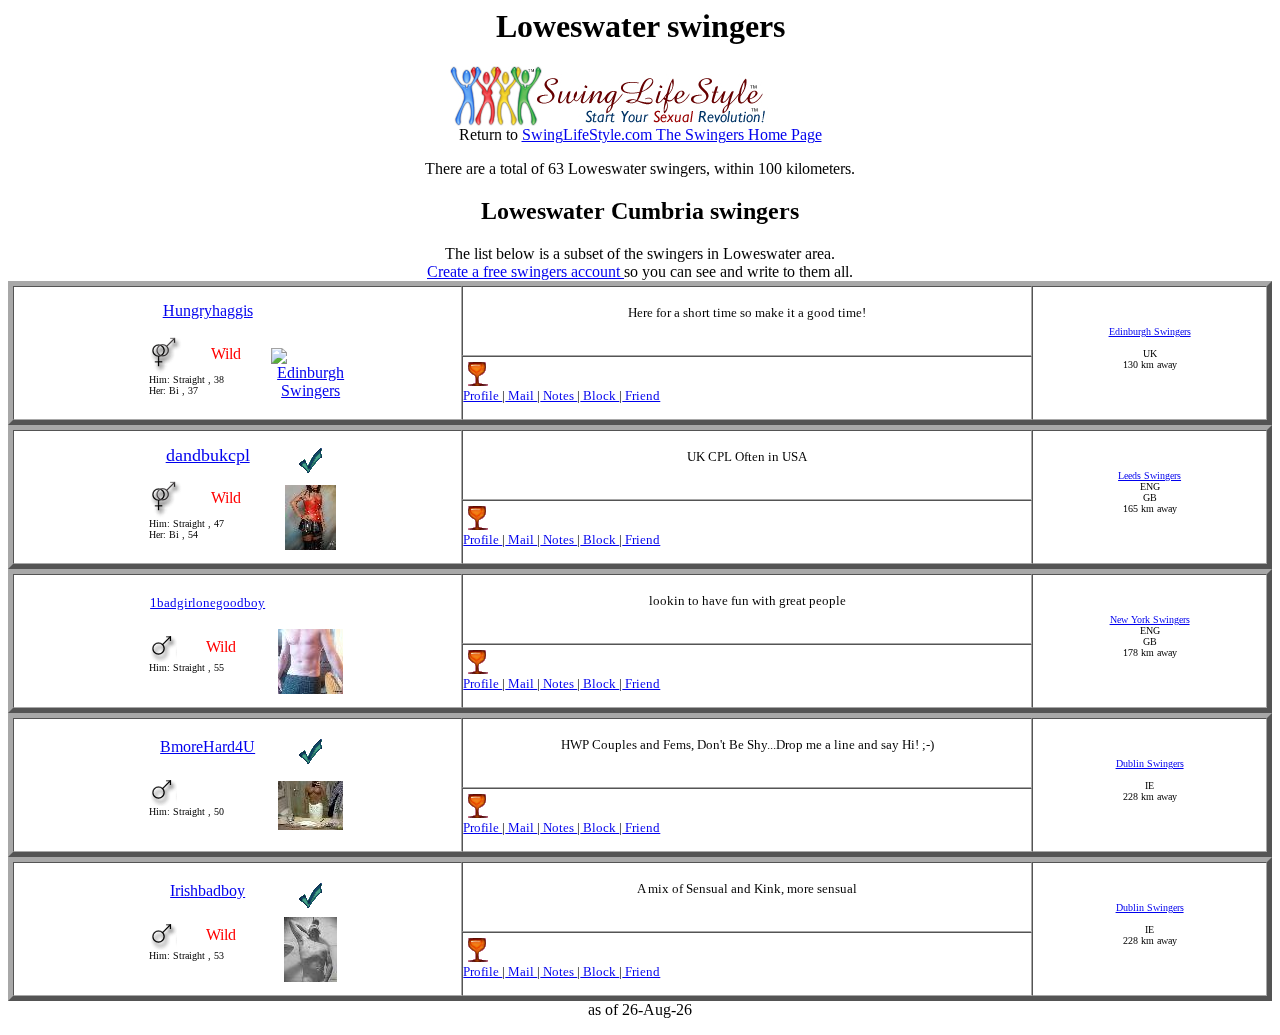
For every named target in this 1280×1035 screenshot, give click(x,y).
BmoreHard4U (207, 746)
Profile (482, 395)
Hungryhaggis (208, 310)
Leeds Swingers (1149, 475)
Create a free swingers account (525, 271)
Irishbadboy (207, 890)
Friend (641, 395)
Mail (521, 395)
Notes (558, 395)
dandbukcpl (208, 455)
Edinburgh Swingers (1150, 331)
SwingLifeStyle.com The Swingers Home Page (672, 134)
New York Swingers (1150, 619)
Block (599, 395)
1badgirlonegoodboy (207, 602)
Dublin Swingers (1150, 763)
